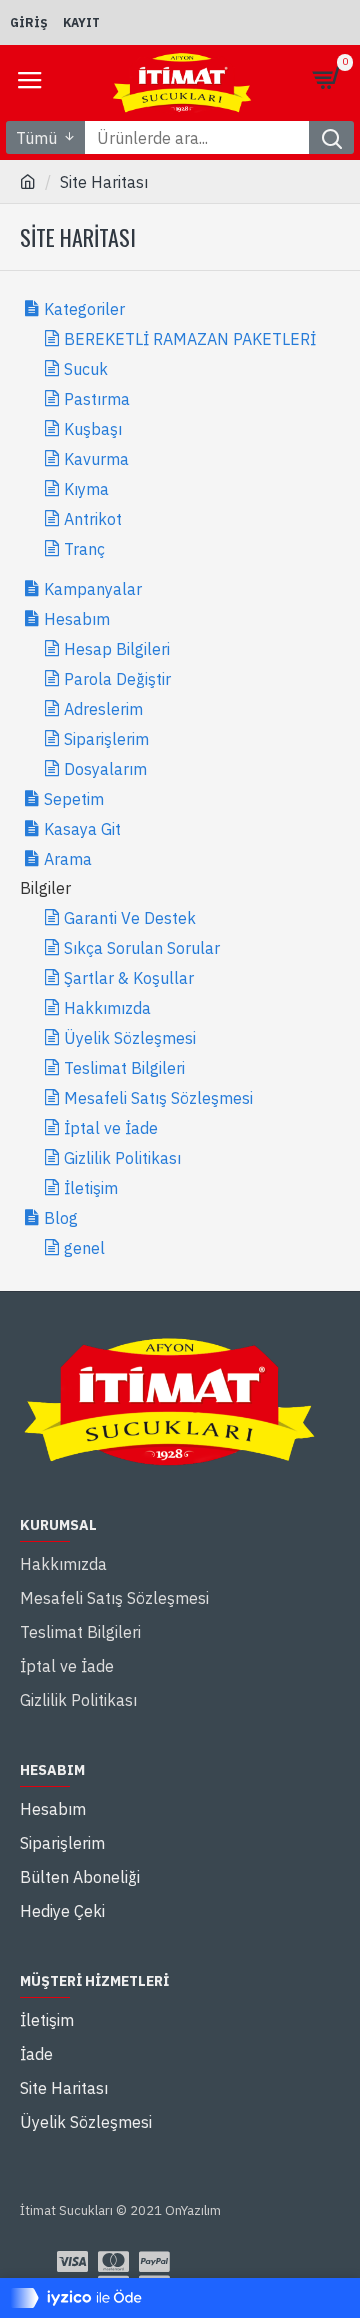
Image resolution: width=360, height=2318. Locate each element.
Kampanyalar (93, 589)
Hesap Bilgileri (117, 649)
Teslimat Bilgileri (124, 1068)
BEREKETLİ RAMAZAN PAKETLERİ (190, 339)
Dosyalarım (105, 769)
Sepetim (74, 799)
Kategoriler (84, 309)
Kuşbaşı (93, 429)
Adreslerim (103, 709)
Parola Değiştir (117, 679)
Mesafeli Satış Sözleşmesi (158, 1098)
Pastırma (97, 399)
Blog (61, 1218)
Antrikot (93, 519)
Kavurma (96, 459)
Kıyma (86, 489)
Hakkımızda (107, 1008)
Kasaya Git (82, 829)
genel (84, 1248)
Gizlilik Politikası (122, 1158)
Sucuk (86, 369)
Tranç (84, 549)
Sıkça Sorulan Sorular (142, 948)
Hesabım (77, 619)
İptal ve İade (111, 1128)
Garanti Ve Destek (130, 918)
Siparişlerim (106, 739)
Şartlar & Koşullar (129, 978)
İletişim (91, 1188)
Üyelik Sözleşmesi (130, 1038)
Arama (68, 859)
